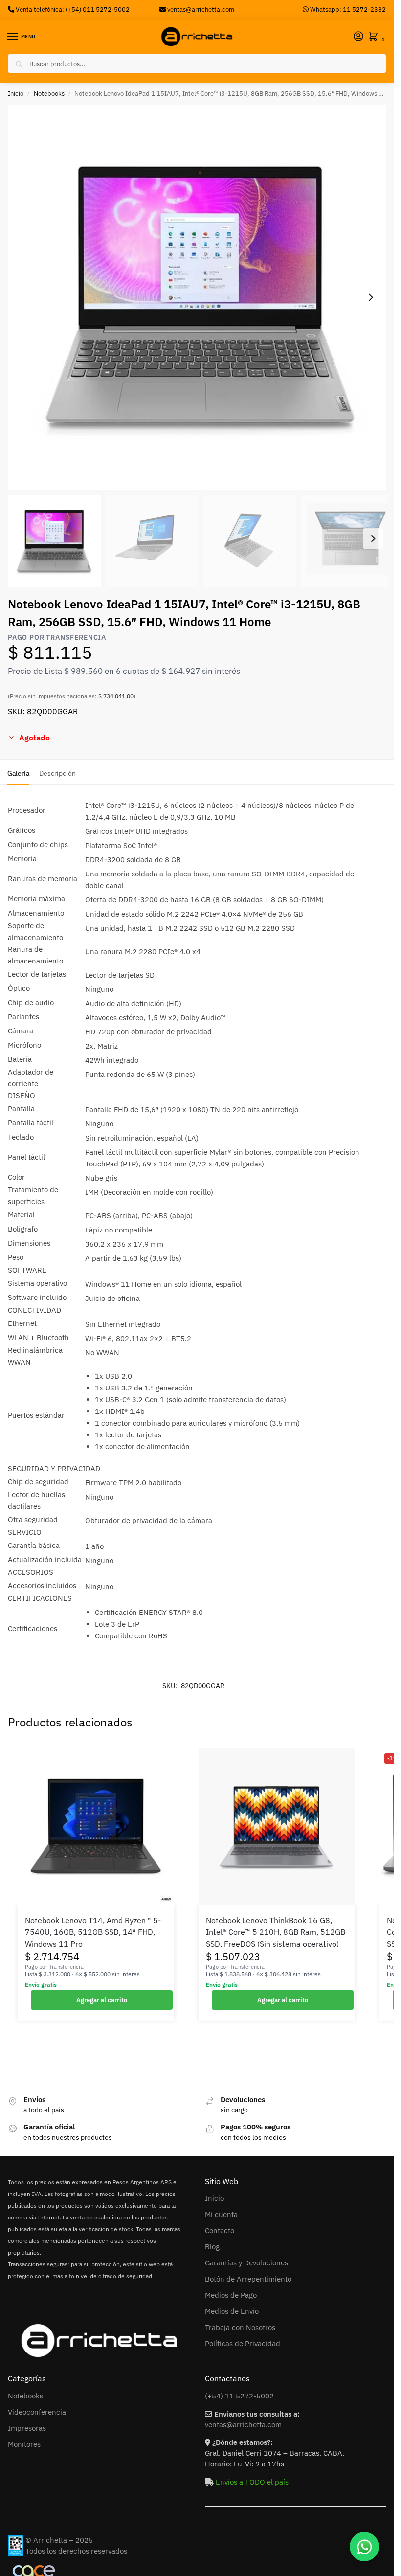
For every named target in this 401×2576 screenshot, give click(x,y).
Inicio (16, 94)
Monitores (24, 2444)
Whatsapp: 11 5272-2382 (347, 9)
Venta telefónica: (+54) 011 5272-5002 (72, 9)
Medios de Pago (231, 2295)
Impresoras (27, 2428)
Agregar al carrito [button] (102, 2000)
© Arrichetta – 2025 (59, 2540)
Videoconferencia (37, 2412)
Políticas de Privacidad (243, 2343)
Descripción (57, 773)
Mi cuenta (221, 2214)
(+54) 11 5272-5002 (239, 2396)
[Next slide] (371, 297)
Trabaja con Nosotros (240, 2327)
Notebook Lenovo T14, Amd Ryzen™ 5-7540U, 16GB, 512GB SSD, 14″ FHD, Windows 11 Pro (93, 1932)
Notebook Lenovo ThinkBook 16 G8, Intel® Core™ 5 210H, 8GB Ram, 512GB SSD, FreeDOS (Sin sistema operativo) (276, 1932)
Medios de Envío (232, 2311)
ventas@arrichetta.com (201, 9)
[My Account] (358, 37)
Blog (212, 2247)
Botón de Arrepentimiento (248, 2279)
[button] (375, 37)
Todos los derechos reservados (76, 2551)
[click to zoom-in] (200, 297)
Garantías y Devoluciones (246, 2263)
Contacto (220, 2230)
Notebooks (49, 94)
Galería (18, 773)
